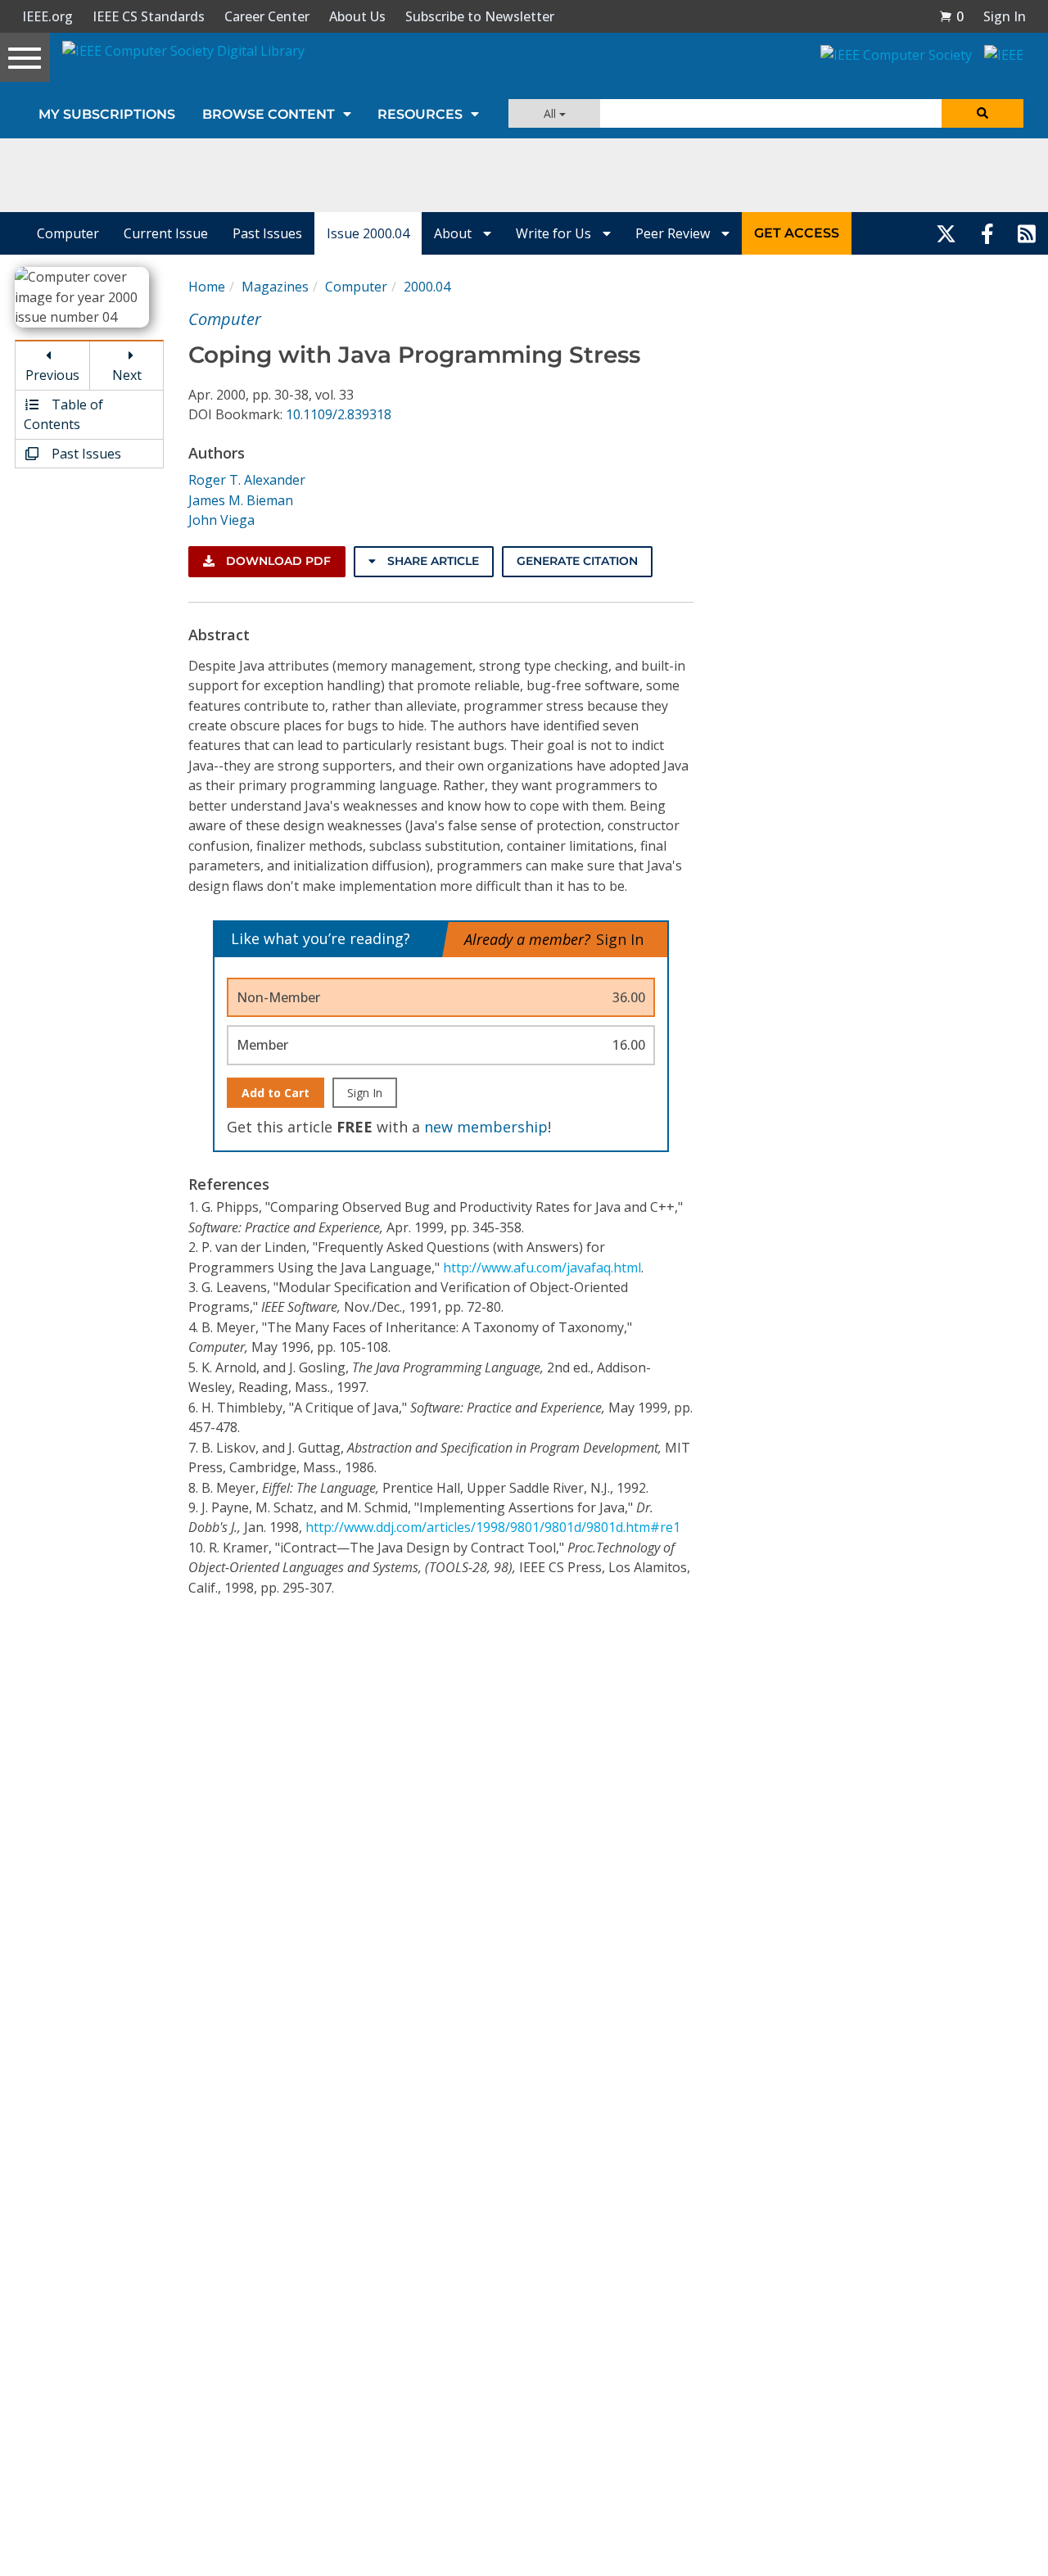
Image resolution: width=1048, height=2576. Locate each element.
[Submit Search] (982, 113)
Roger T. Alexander (247, 480)
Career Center (267, 16)
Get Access (797, 233)
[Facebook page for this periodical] (987, 233)
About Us (357, 16)
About (454, 233)
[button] (951, 16)
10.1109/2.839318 (339, 414)
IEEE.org (47, 16)
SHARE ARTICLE (431, 561)
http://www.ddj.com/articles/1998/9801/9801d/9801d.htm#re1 (493, 1527)
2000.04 (427, 287)
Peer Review (674, 233)
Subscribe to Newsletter (480, 16)
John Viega (221, 520)
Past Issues (267, 233)
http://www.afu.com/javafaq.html (542, 1268)
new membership (486, 1127)
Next (127, 375)
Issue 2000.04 (368, 233)
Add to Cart (276, 1093)
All (551, 113)
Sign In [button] (1005, 16)
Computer (68, 233)
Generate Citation (577, 561)
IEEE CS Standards (149, 16)
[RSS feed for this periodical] (1027, 233)
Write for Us (555, 233)
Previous (52, 375)
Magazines (275, 287)
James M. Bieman (241, 500)
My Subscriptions (107, 114)
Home (207, 287)
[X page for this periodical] (946, 233)
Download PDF (277, 561)
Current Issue (166, 233)
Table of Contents (63, 414)
